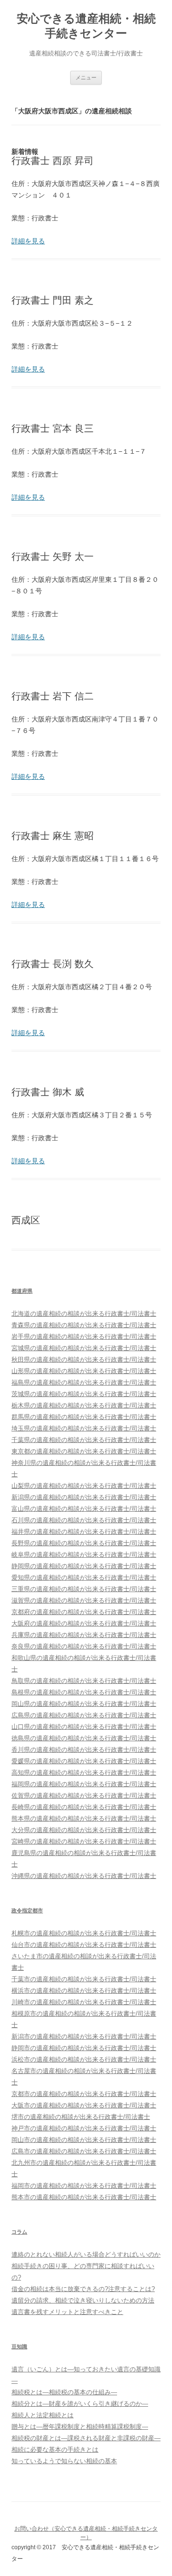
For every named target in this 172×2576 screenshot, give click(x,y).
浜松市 (84, 2059)
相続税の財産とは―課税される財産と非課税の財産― (86, 2438)
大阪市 (84, 2105)
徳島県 (84, 1738)
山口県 (84, 1727)
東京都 (84, 1451)
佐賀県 (84, 1796)
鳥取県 (84, 1681)
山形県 (84, 1371)
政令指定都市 (27, 1910)
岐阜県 (84, 1555)
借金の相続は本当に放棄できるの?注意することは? (83, 2289)
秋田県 (84, 1359)
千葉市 (84, 1979)
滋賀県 (84, 1600)
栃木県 (84, 1405)
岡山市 (84, 2140)
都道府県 (22, 1291)
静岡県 (84, 1566)
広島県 (84, 1715)
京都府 (84, 1612)
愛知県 (84, 1577)
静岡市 (84, 2048)
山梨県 (84, 1486)
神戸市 (84, 2128)
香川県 (84, 1750)
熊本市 (84, 2197)
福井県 (84, 1532)
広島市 (84, 2151)
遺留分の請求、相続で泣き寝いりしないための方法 (83, 2300)
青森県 (84, 1325)
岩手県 (84, 1337)
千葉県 (84, 1440)
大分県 (84, 1830)
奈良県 (84, 1646)
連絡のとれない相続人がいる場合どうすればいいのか (86, 2254)
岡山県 (84, 1704)
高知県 (84, 1773)
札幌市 (84, 1933)
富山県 (84, 1509)
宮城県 (84, 1348)
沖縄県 (84, 1876)
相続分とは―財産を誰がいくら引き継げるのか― (80, 2404)
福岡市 (84, 2186)
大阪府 (84, 1623)
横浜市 (84, 1991)
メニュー (86, 77)
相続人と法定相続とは (43, 2415)
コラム (19, 2232)
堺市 (81, 2117)
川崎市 (84, 2002)
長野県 (84, 1543)
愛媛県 (84, 1761)
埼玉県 (84, 1428)
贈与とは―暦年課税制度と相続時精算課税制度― (80, 2427)
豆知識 (19, 2347)
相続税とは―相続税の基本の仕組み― (64, 2392)
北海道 (84, 1314)
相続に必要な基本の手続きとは (55, 2450)
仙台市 (84, 1945)
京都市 (84, 2094)
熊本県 (84, 1818)
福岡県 (84, 1784)
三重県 (84, 1589)
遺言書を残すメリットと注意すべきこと (67, 2312)
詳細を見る (28, 241)
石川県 (84, 1520)
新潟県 (84, 1497)
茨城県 (84, 1394)
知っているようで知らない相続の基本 (64, 2461)
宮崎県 (84, 1841)
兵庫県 (84, 1635)
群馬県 (84, 1417)
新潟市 (84, 2036)
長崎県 (84, 1807)
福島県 (84, 1382)
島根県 (84, 1692)
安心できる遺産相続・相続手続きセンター (86, 26)
